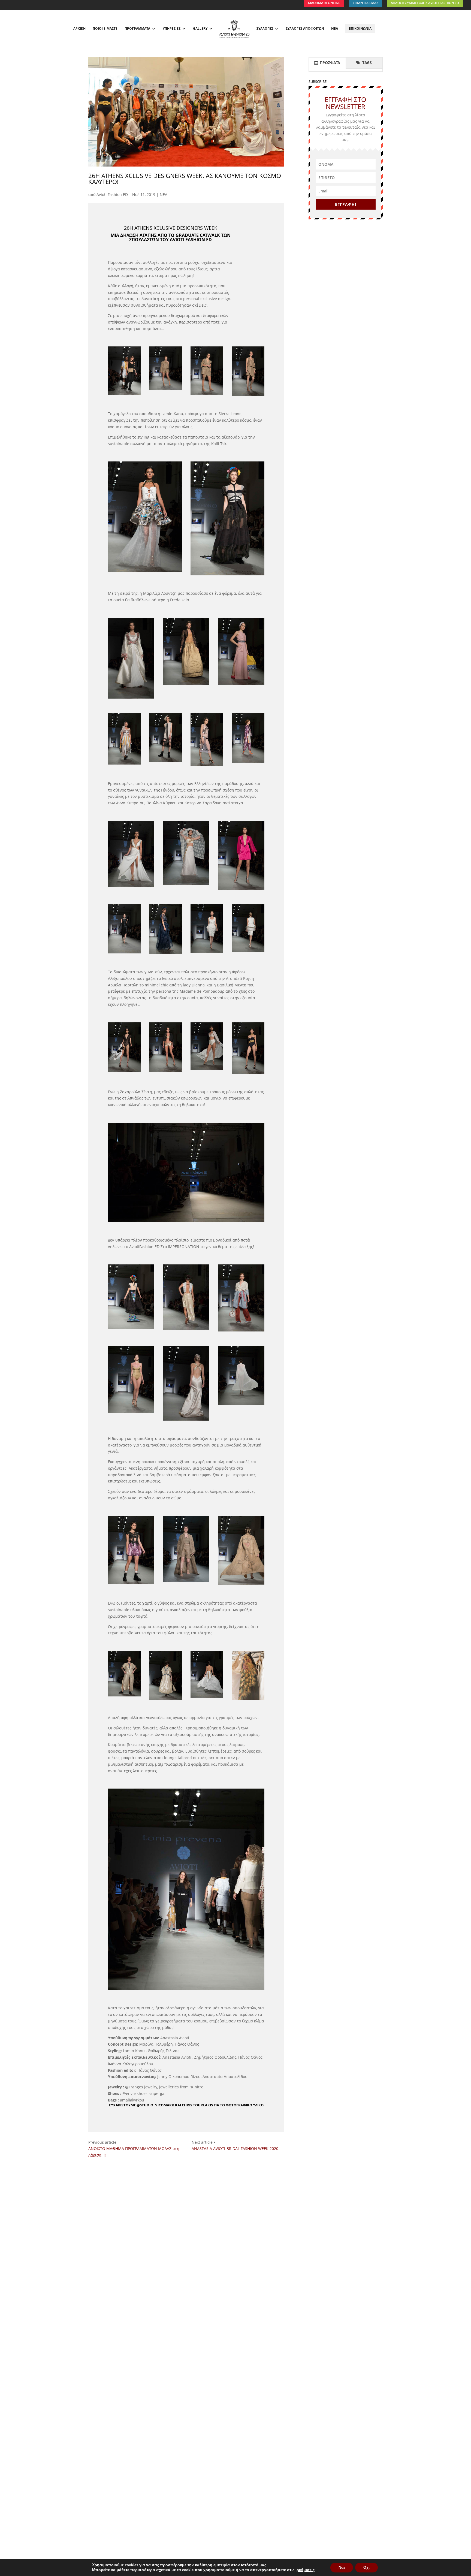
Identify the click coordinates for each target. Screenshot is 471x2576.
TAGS (366, 63)
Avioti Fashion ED (112, 194)
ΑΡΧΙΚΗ (79, 29)
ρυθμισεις (306, 2570)
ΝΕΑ (335, 29)
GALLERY (200, 29)
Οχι (366, 2567)
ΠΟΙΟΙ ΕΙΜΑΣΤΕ (105, 29)
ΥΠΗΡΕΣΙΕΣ (172, 29)
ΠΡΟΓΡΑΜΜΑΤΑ (137, 29)
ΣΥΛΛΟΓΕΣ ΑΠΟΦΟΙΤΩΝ (305, 29)
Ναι (342, 2567)
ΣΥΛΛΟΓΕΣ (265, 29)
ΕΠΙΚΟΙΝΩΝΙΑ (360, 28)
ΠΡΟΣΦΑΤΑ (329, 63)
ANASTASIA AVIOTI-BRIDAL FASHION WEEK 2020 (235, 2148)
